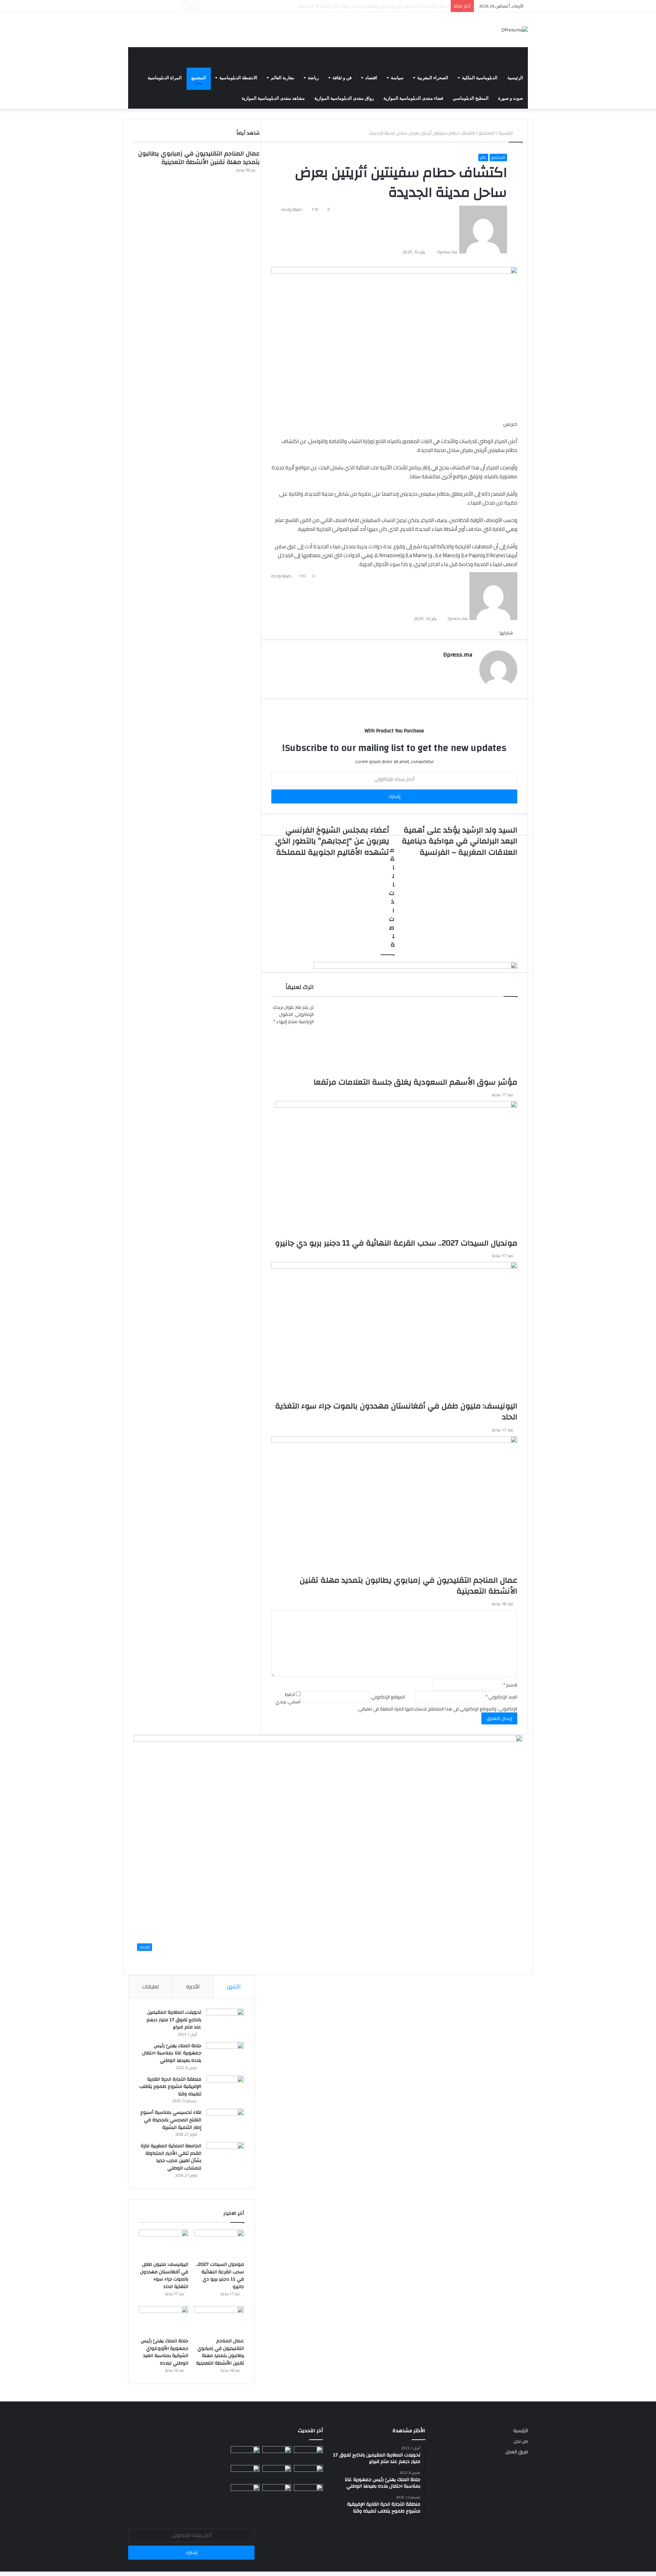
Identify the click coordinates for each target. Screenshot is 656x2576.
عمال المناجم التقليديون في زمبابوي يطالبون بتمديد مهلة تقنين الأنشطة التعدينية (199, 158)
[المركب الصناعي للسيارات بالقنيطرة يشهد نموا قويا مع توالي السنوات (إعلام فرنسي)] (277, 2492)
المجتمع (199, 78)
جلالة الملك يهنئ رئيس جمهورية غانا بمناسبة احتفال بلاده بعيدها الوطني (172, 2053)
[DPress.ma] (515, 30)
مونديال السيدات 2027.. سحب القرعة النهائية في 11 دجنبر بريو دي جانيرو (220, 2276)
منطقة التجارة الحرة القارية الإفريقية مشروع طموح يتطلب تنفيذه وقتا (170, 2087)
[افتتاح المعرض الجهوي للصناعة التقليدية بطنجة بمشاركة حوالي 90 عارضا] (308, 2492)
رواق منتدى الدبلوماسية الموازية (344, 98)
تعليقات (151, 1987)
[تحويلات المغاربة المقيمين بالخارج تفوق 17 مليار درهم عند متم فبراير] (225, 2021)
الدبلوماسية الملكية (480, 78)
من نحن (521, 2441)
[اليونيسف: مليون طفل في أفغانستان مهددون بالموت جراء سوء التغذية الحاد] (163, 2244)
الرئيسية (515, 78)
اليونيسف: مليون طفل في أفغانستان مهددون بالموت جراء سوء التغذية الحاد (164, 2276)
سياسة (397, 78)
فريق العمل (517, 2452)
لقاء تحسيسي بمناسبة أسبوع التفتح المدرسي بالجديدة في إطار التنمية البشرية (171, 2120)
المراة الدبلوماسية (165, 78)
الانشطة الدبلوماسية (238, 78)
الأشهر (234, 1987)
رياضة (313, 78)
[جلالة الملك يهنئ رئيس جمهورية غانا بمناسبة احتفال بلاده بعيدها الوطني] (225, 2055)
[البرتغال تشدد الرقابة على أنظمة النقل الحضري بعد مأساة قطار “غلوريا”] (245, 2492)
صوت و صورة (511, 98)
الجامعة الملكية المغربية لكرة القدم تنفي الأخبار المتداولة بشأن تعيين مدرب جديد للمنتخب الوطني (171, 2157)
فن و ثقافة (342, 78)
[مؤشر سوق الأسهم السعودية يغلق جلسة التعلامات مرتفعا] (308, 2454)
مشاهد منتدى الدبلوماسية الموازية (273, 98)
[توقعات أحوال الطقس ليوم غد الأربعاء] (277, 2473)
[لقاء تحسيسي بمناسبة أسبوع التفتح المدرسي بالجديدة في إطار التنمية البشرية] (225, 2122)
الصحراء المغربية (433, 78)
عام (483, 157)
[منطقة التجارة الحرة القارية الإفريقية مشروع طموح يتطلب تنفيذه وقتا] (225, 2088)
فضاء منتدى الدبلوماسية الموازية (413, 98)
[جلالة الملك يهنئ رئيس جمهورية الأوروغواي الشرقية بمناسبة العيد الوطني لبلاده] (163, 2320)
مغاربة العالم (283, 78)
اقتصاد (371, 78)
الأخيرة (193, 1987)
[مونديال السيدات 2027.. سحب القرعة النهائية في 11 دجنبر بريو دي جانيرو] (219, 2244)
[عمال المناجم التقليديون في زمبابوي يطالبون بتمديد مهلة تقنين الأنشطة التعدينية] (219, 2320)
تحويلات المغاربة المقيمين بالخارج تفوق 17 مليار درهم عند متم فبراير (174, 2020)
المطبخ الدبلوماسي (471, 98)
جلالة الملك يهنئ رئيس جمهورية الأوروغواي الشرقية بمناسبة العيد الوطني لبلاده (372, 6)
